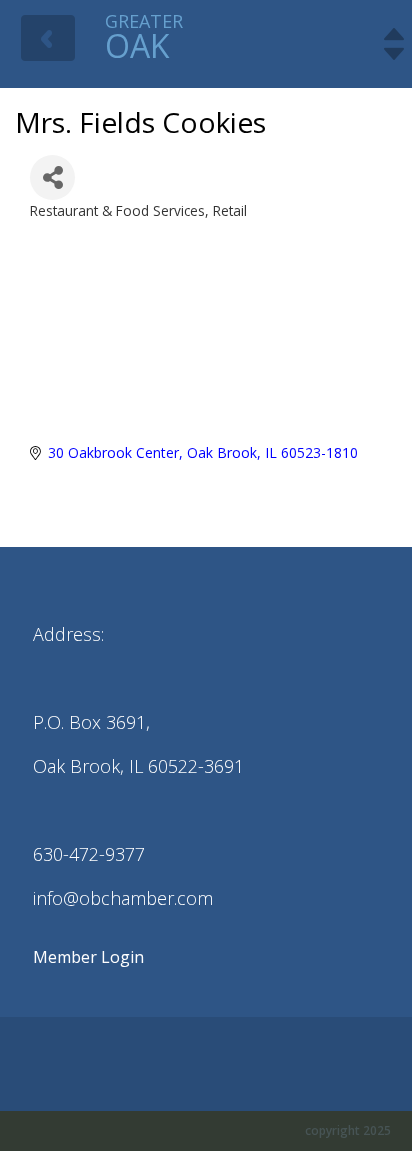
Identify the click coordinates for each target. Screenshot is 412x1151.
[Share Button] (52, 177)
